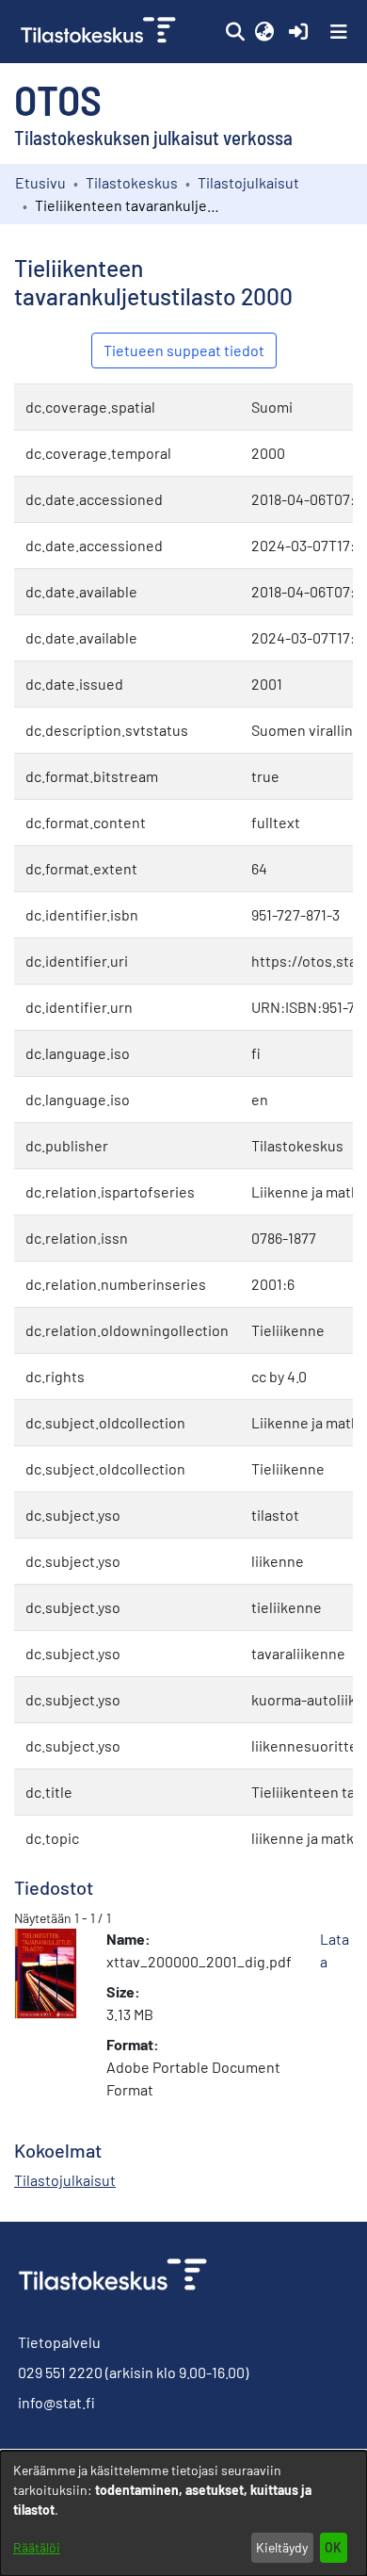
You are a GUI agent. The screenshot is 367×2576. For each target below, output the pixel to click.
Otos (58, 99)
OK (333, 2547)
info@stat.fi (56, 2402)
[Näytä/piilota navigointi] (339, 32)
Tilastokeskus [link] (132, 182)
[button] (235, 32)
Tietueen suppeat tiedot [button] (184, 350)
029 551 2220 (60, 2372)
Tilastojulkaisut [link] (248, 182)
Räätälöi (37, 2547)
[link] (100, 32)
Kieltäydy (282, 2547)
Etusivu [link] (40, 182)
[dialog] (183, 2513)
